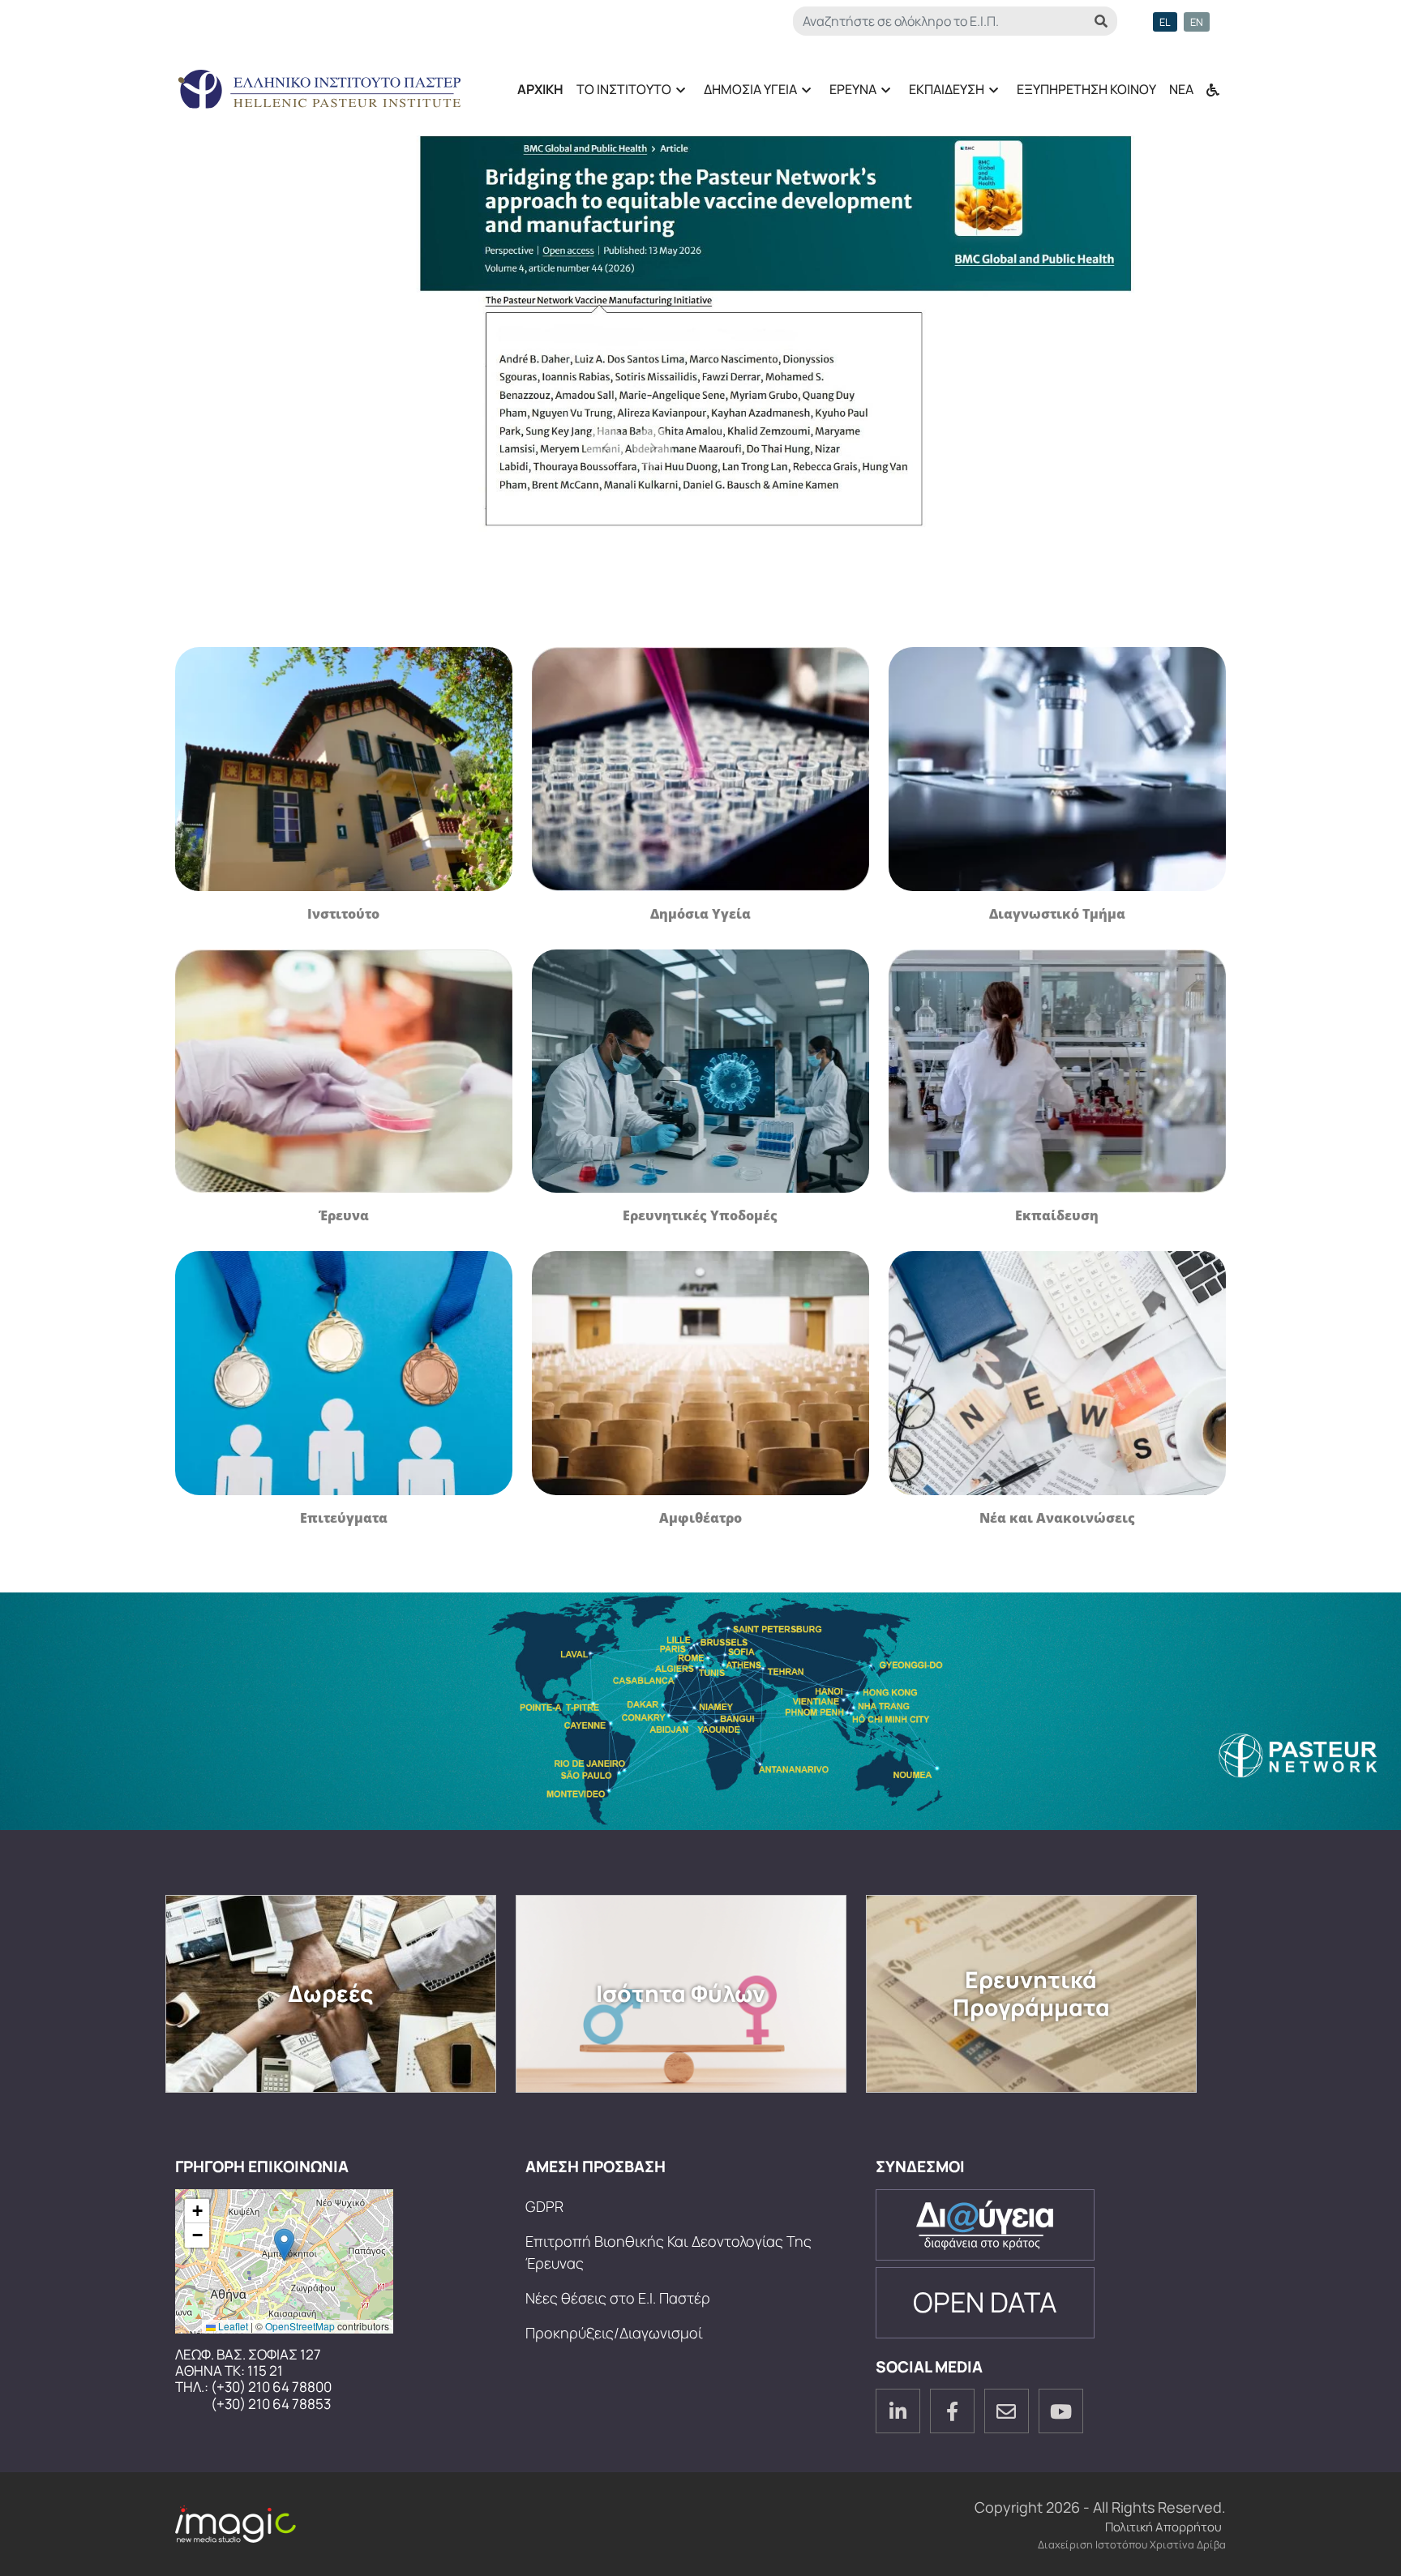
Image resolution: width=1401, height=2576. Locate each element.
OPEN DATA (985, 2302)
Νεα (1181, 89)
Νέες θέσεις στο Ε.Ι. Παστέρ (618, 2298)
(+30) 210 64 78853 (271, 2404)
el (1165, 22)
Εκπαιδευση (943, 94)
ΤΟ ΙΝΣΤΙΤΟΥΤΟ (621, 94)
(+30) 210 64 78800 (271, 2387)
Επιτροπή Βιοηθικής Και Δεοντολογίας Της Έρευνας (668, 2252)
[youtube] (1061, 2411)
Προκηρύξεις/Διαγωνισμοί (614, 2333)
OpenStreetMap (300, 2326)
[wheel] (1213, 83)
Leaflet (232, 2326)
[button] (284, 2245)
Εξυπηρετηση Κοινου (1086, 89)
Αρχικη (540, 89)
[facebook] (952, 2411)
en (1197, 22)
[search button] (1101, 21)
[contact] (1007, 2411)
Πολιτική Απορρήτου (1163, 2527)
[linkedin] (898, 2411)
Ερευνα (850, 94)
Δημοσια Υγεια (747, 94)
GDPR (544, 2206)
